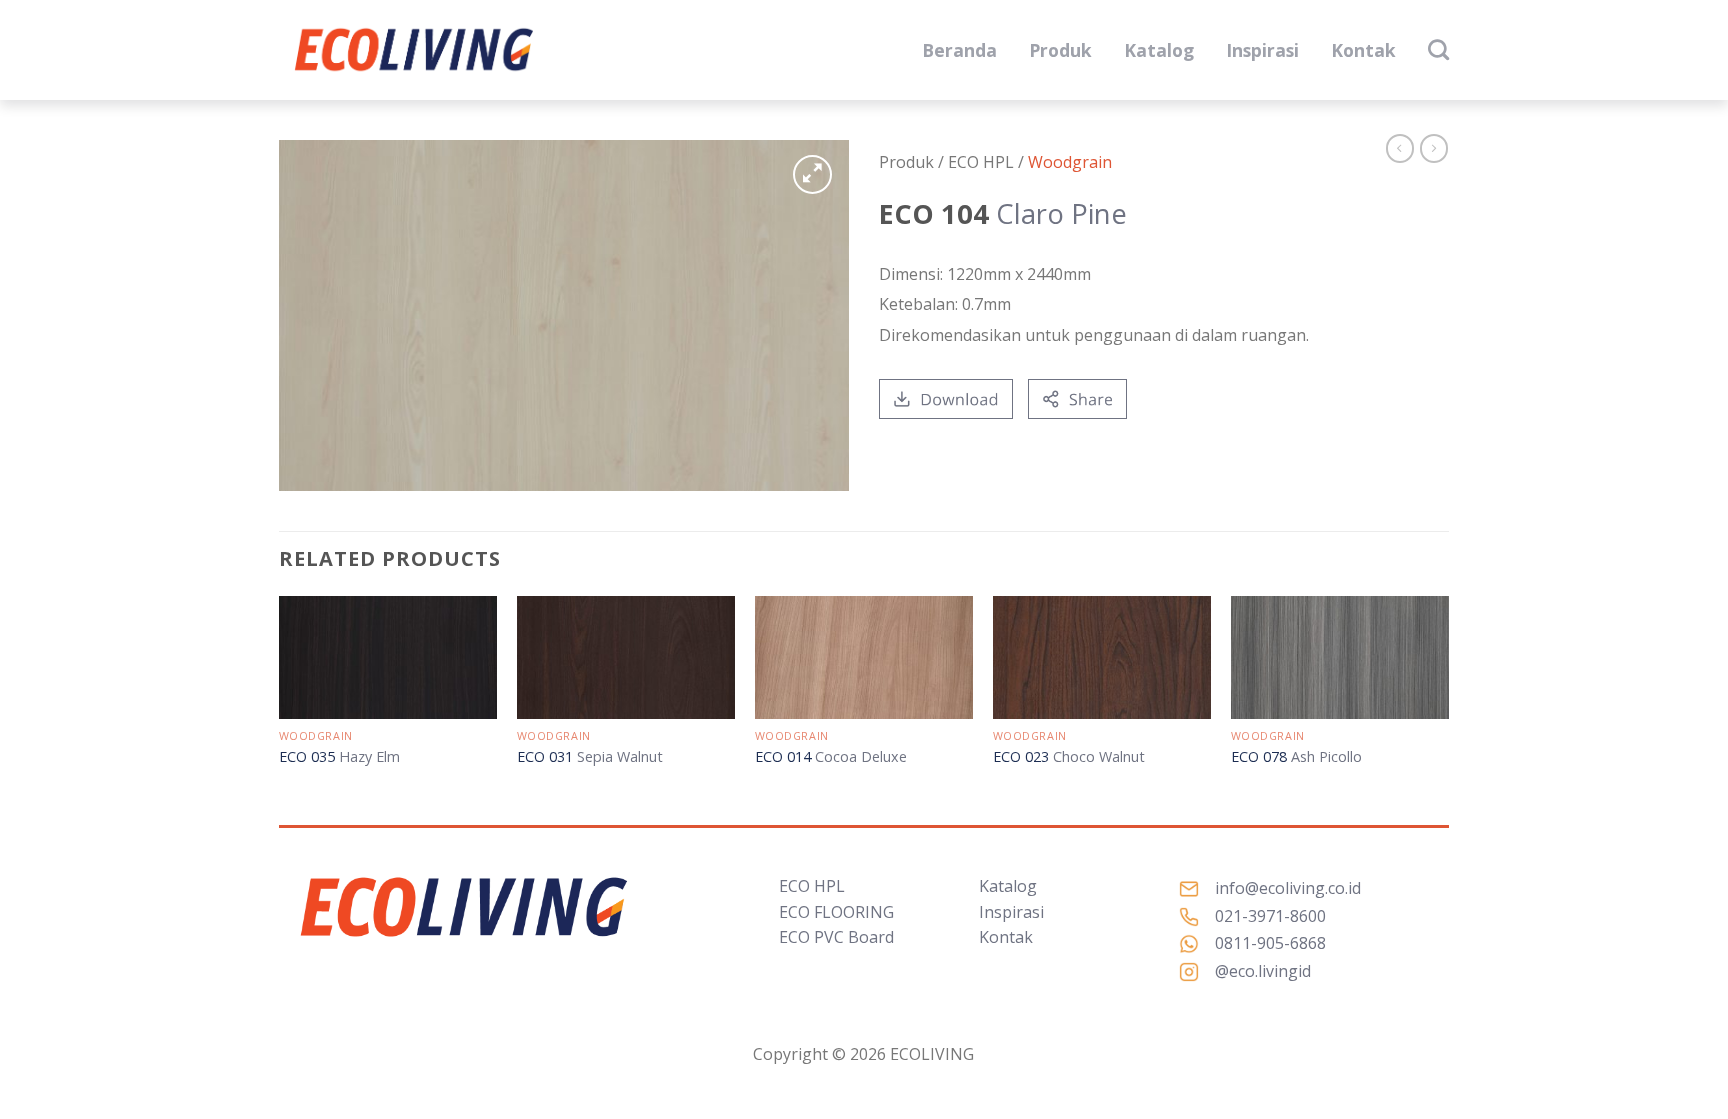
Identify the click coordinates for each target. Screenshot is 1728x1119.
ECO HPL (812, 886)
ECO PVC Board (836, 937)
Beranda (959, 50)
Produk (1060, 50)
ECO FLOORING (836, 912)
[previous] (280, 700)
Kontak (1363, 50)
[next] (1448, 700)
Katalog (1159, 50)
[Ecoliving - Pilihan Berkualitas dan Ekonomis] (414, 50)
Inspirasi (1262, 50)
